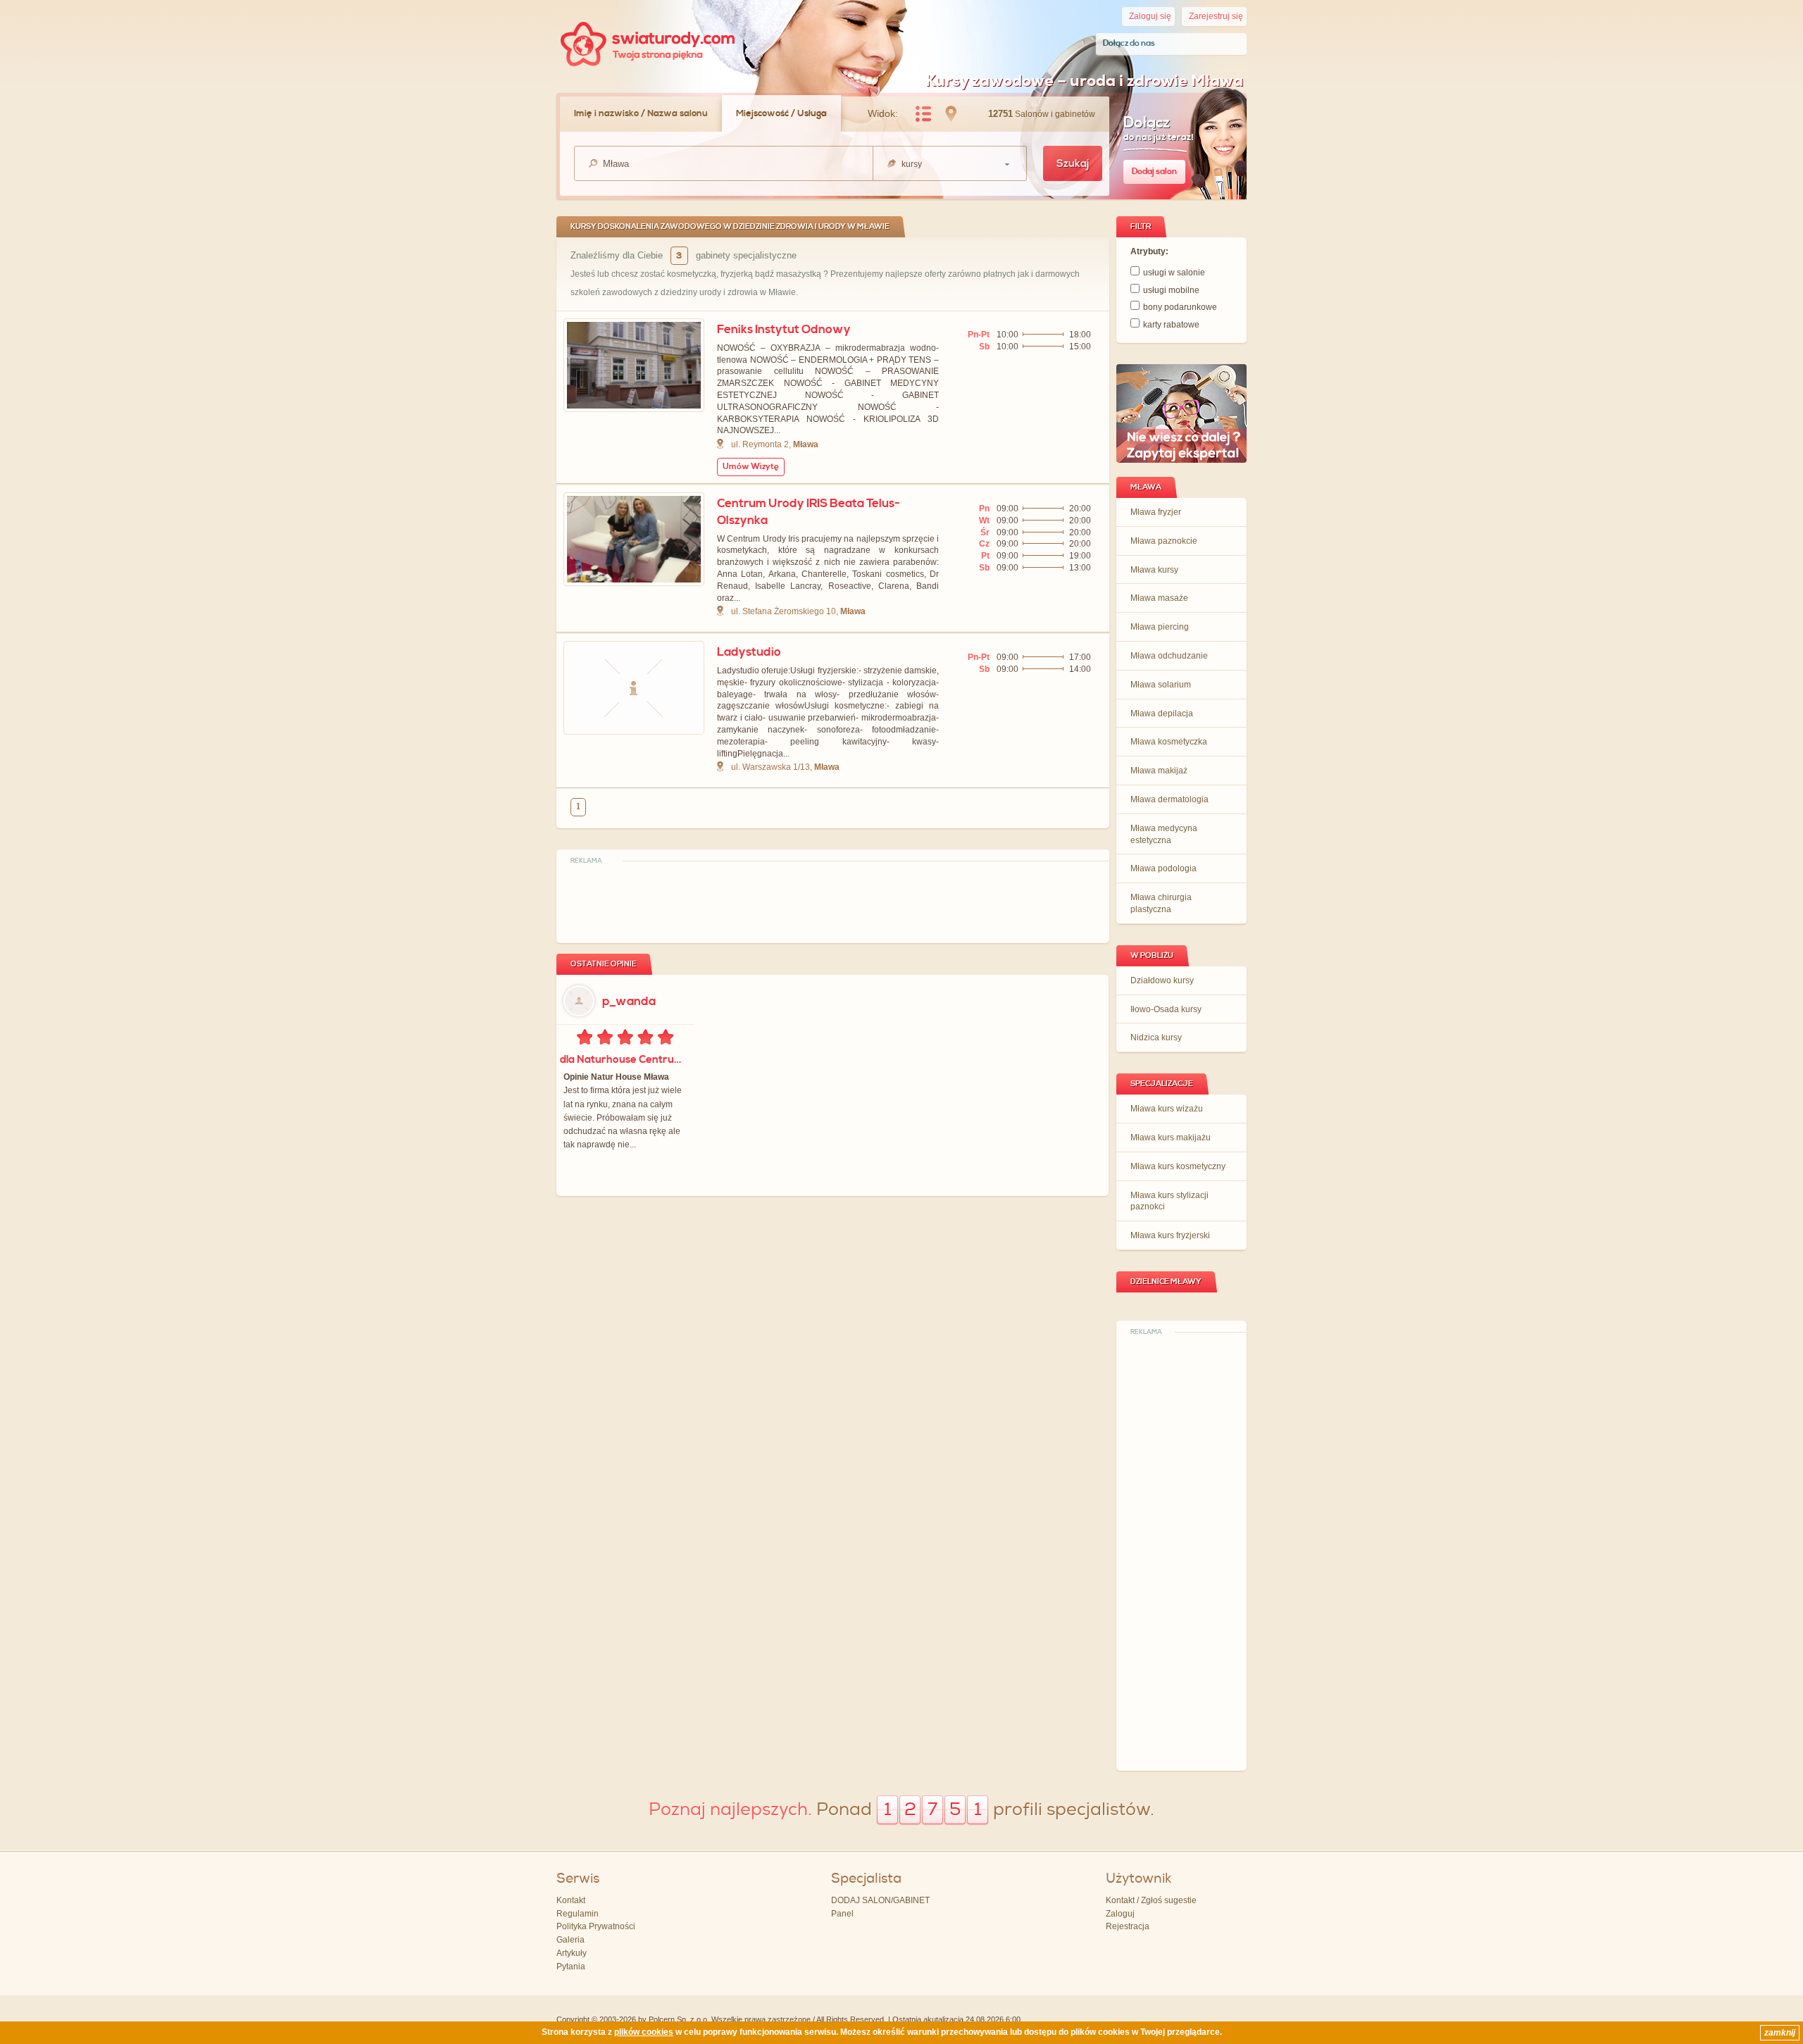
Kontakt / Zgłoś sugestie (1151, 1900)
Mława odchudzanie (1169, 656)
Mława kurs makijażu (1171, 1138)
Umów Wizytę (751, 467)
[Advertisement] (1182, 1552)
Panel (842, 1914)
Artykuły (572, 1953)
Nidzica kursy (1156, 1037)
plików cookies (644, 2032)
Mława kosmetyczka (1169, 742)
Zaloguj (1120, 1914)
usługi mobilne (1171, 290)
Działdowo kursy (1162, 980)
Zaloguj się (1150, 16)
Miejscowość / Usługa (781, 113)
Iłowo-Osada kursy (1166, 1009)
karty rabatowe (1171, 325)
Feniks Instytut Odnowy (784, 330)
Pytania (571, 1967)
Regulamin (578, 1914)
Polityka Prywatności (596, 1926)
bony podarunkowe (1180, 307)
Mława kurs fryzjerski (1170, 1235)
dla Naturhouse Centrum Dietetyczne (624, 1060)
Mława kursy (1154, 570)
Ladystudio (749, 652)
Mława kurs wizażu (1167, 1109)
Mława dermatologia (1169, 799)
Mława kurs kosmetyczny (1178, 1166)
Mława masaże (1159, 598)
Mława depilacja (1162, 713)
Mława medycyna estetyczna (1164, 834)
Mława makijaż (1159, 771)
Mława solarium (1161, 685)
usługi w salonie (1174, 273)
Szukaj (1073, 164)
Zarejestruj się (1216, 16)
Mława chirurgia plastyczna (1161, 903)
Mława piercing (1160, 627)
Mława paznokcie (1164, 541)
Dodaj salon (1154, 172)
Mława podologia (1163, 868)
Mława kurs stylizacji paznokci (1169, 1201)
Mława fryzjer (1156, 512)
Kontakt (571, 1900)
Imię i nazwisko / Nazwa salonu (641, 113)
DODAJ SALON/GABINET (880, 1900)
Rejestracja (1128, 1926)
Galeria (570, 1940)
